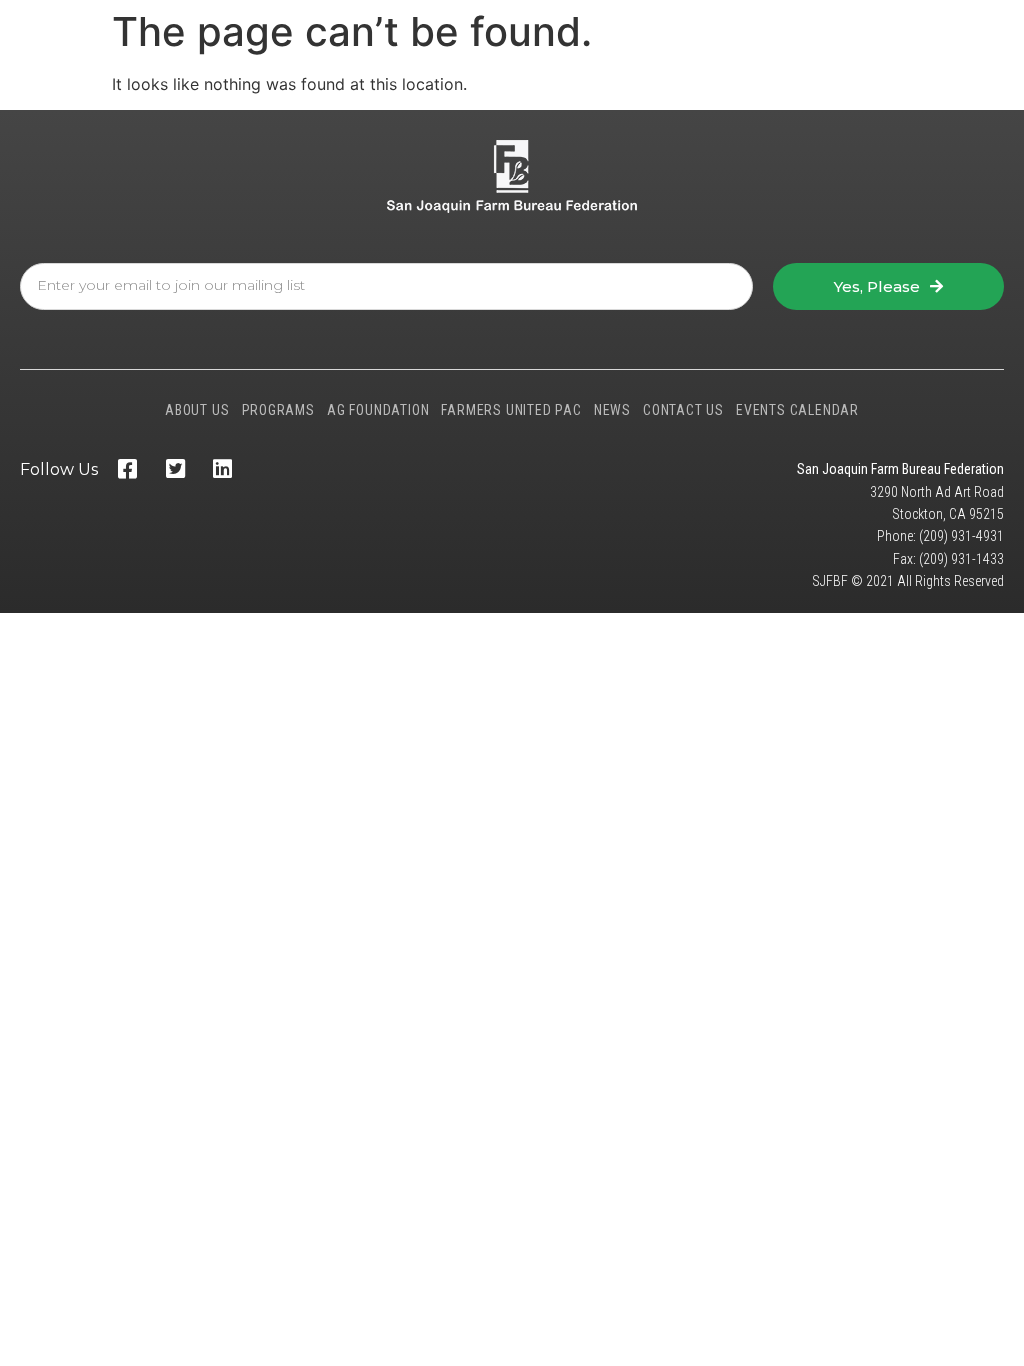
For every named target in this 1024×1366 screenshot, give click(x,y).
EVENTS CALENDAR (797, 410)
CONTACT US (683, 410)
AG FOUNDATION (378, 410)
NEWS (612, 410)
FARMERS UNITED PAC (511, 410)
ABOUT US (197, 410)
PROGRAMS (278, 410)
